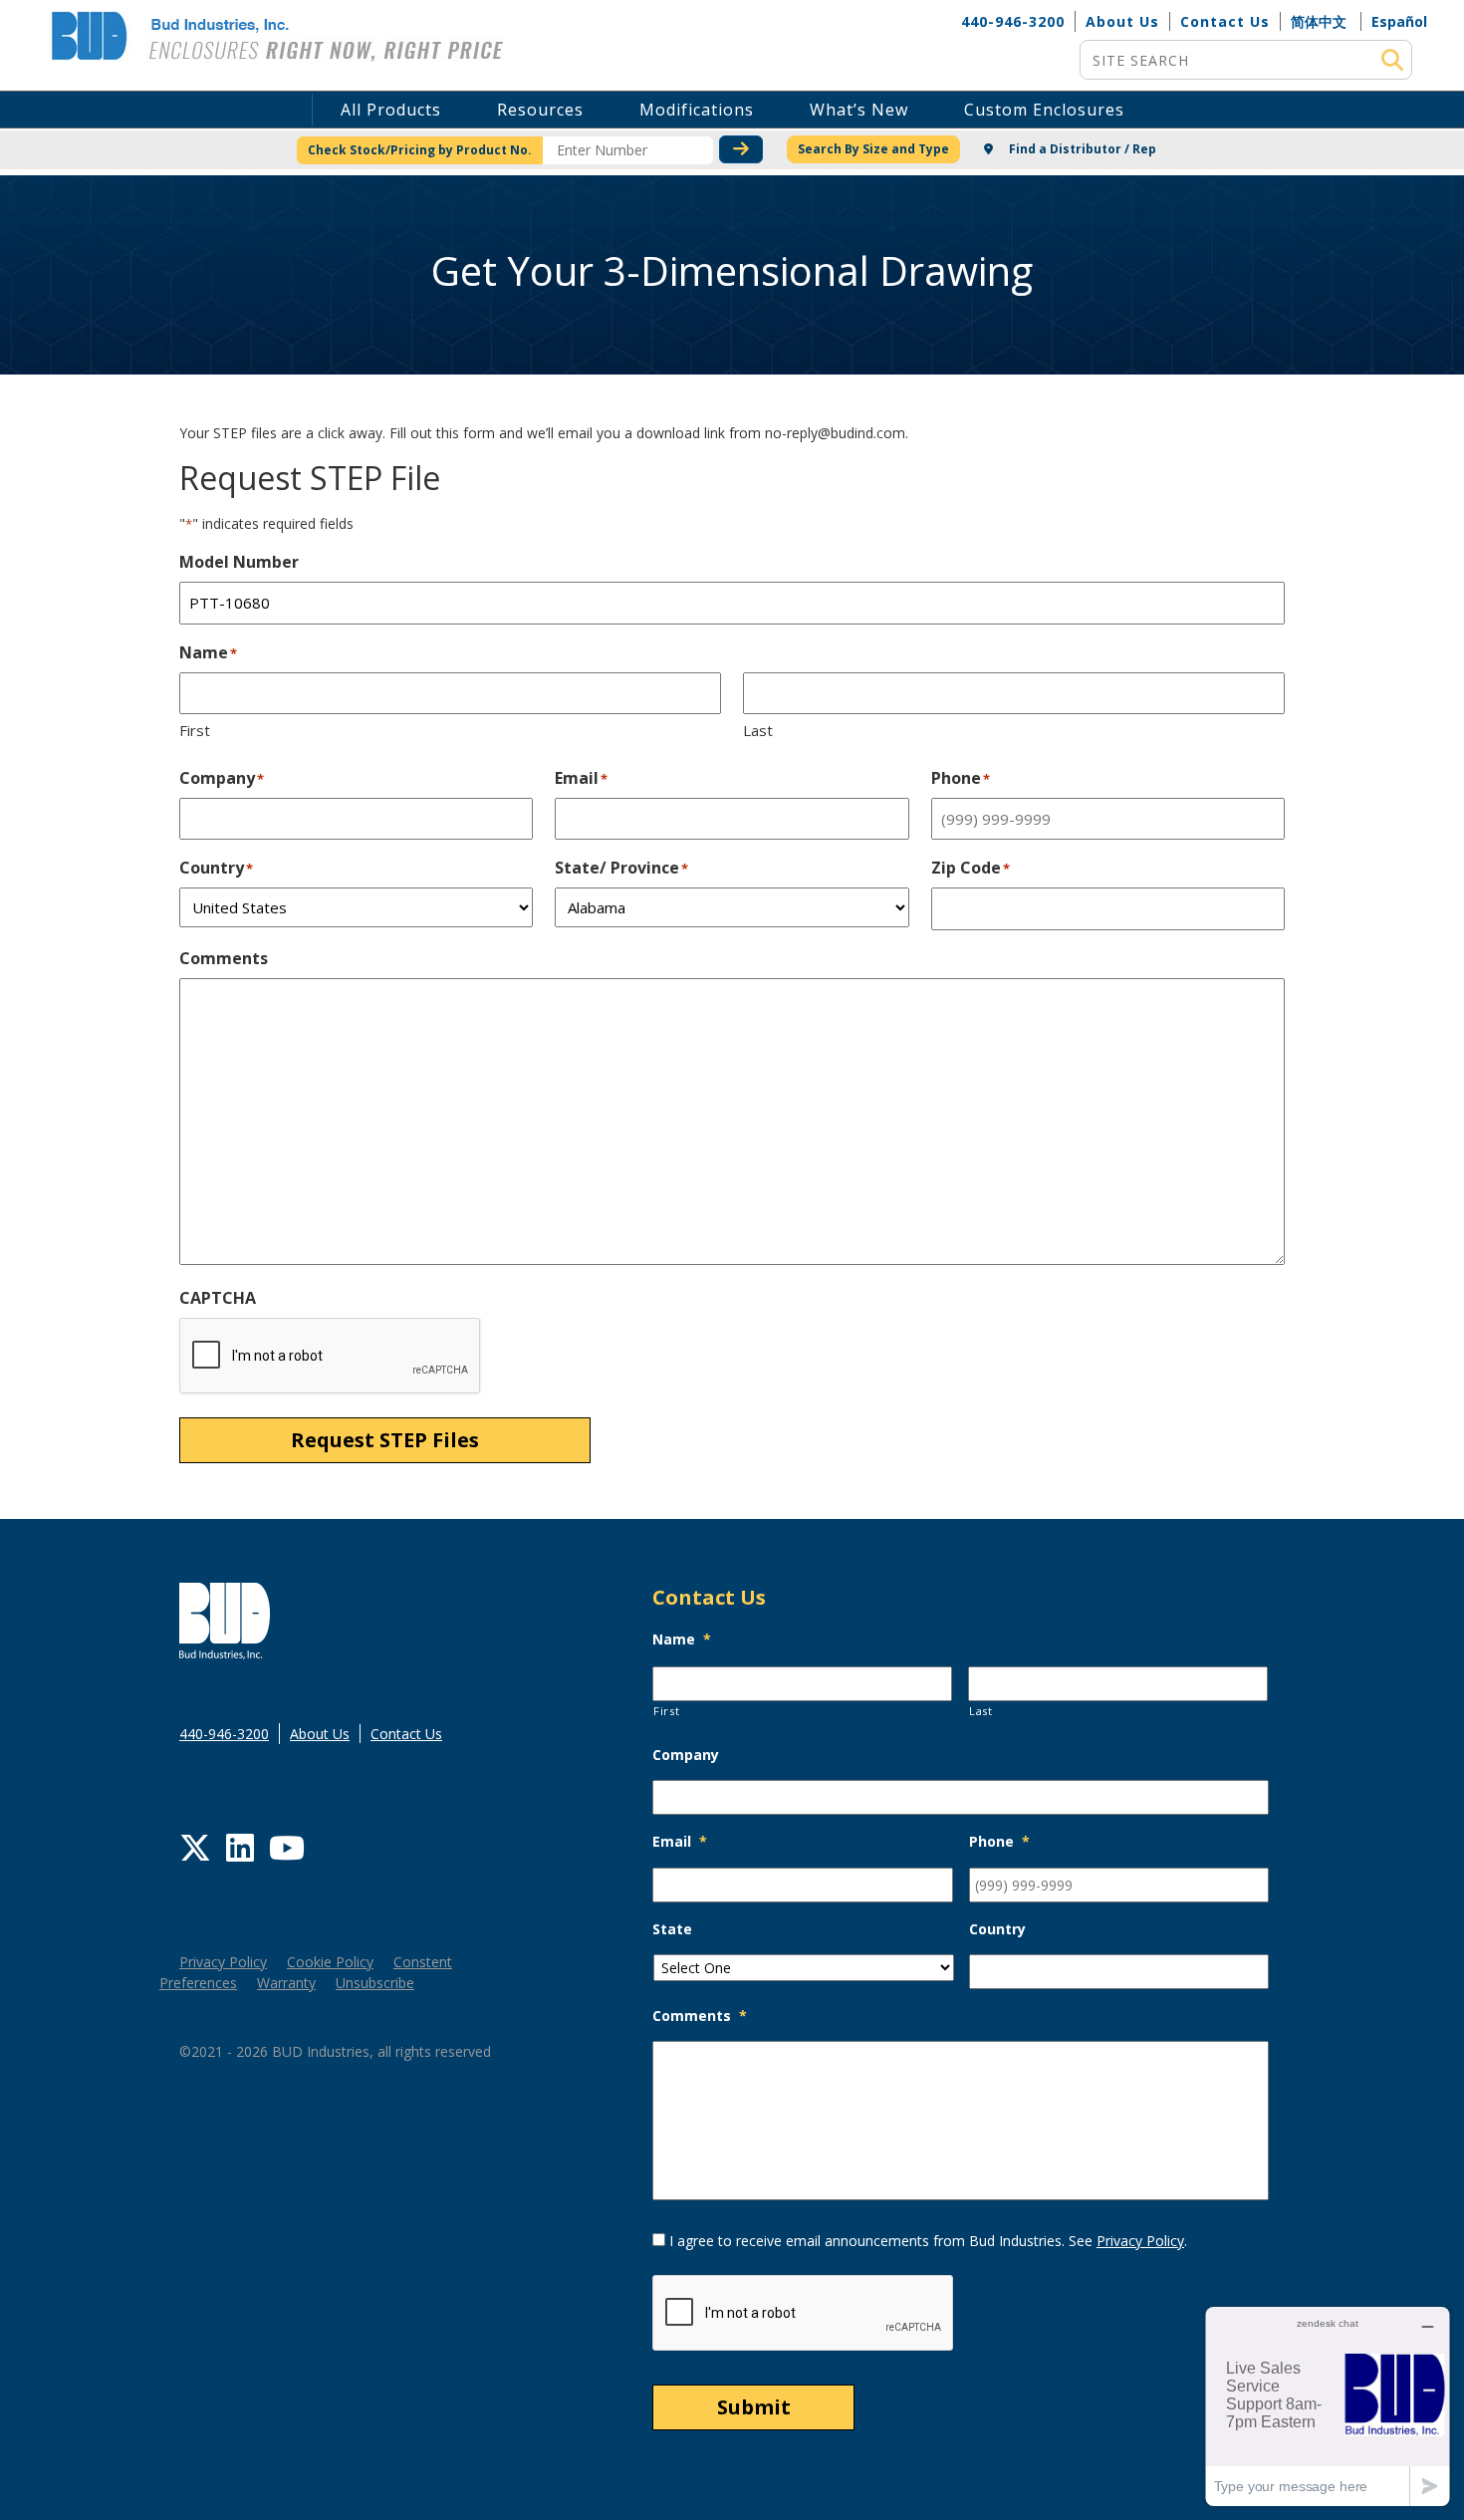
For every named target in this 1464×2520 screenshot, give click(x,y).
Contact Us (1225, 21)
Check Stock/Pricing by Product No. (420, 150)
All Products (391, 110)
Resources (540, 110)
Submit (754, 2407)
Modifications (697, 110)
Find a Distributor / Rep (1081, 149)
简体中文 (1319, 21)
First (195, 730)
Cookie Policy (330, 1962)
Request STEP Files (385, 1440)
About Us (1122, 21)
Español (1399, 21)
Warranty (286, 1983)
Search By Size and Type (873, 149)
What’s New (859, 110)
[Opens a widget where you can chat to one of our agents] (1328, 2406)
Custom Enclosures (1044, 110)
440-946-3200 (1013, 21)
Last (758, 730)
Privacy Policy (223, 1962)
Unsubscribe (375, 1983)
